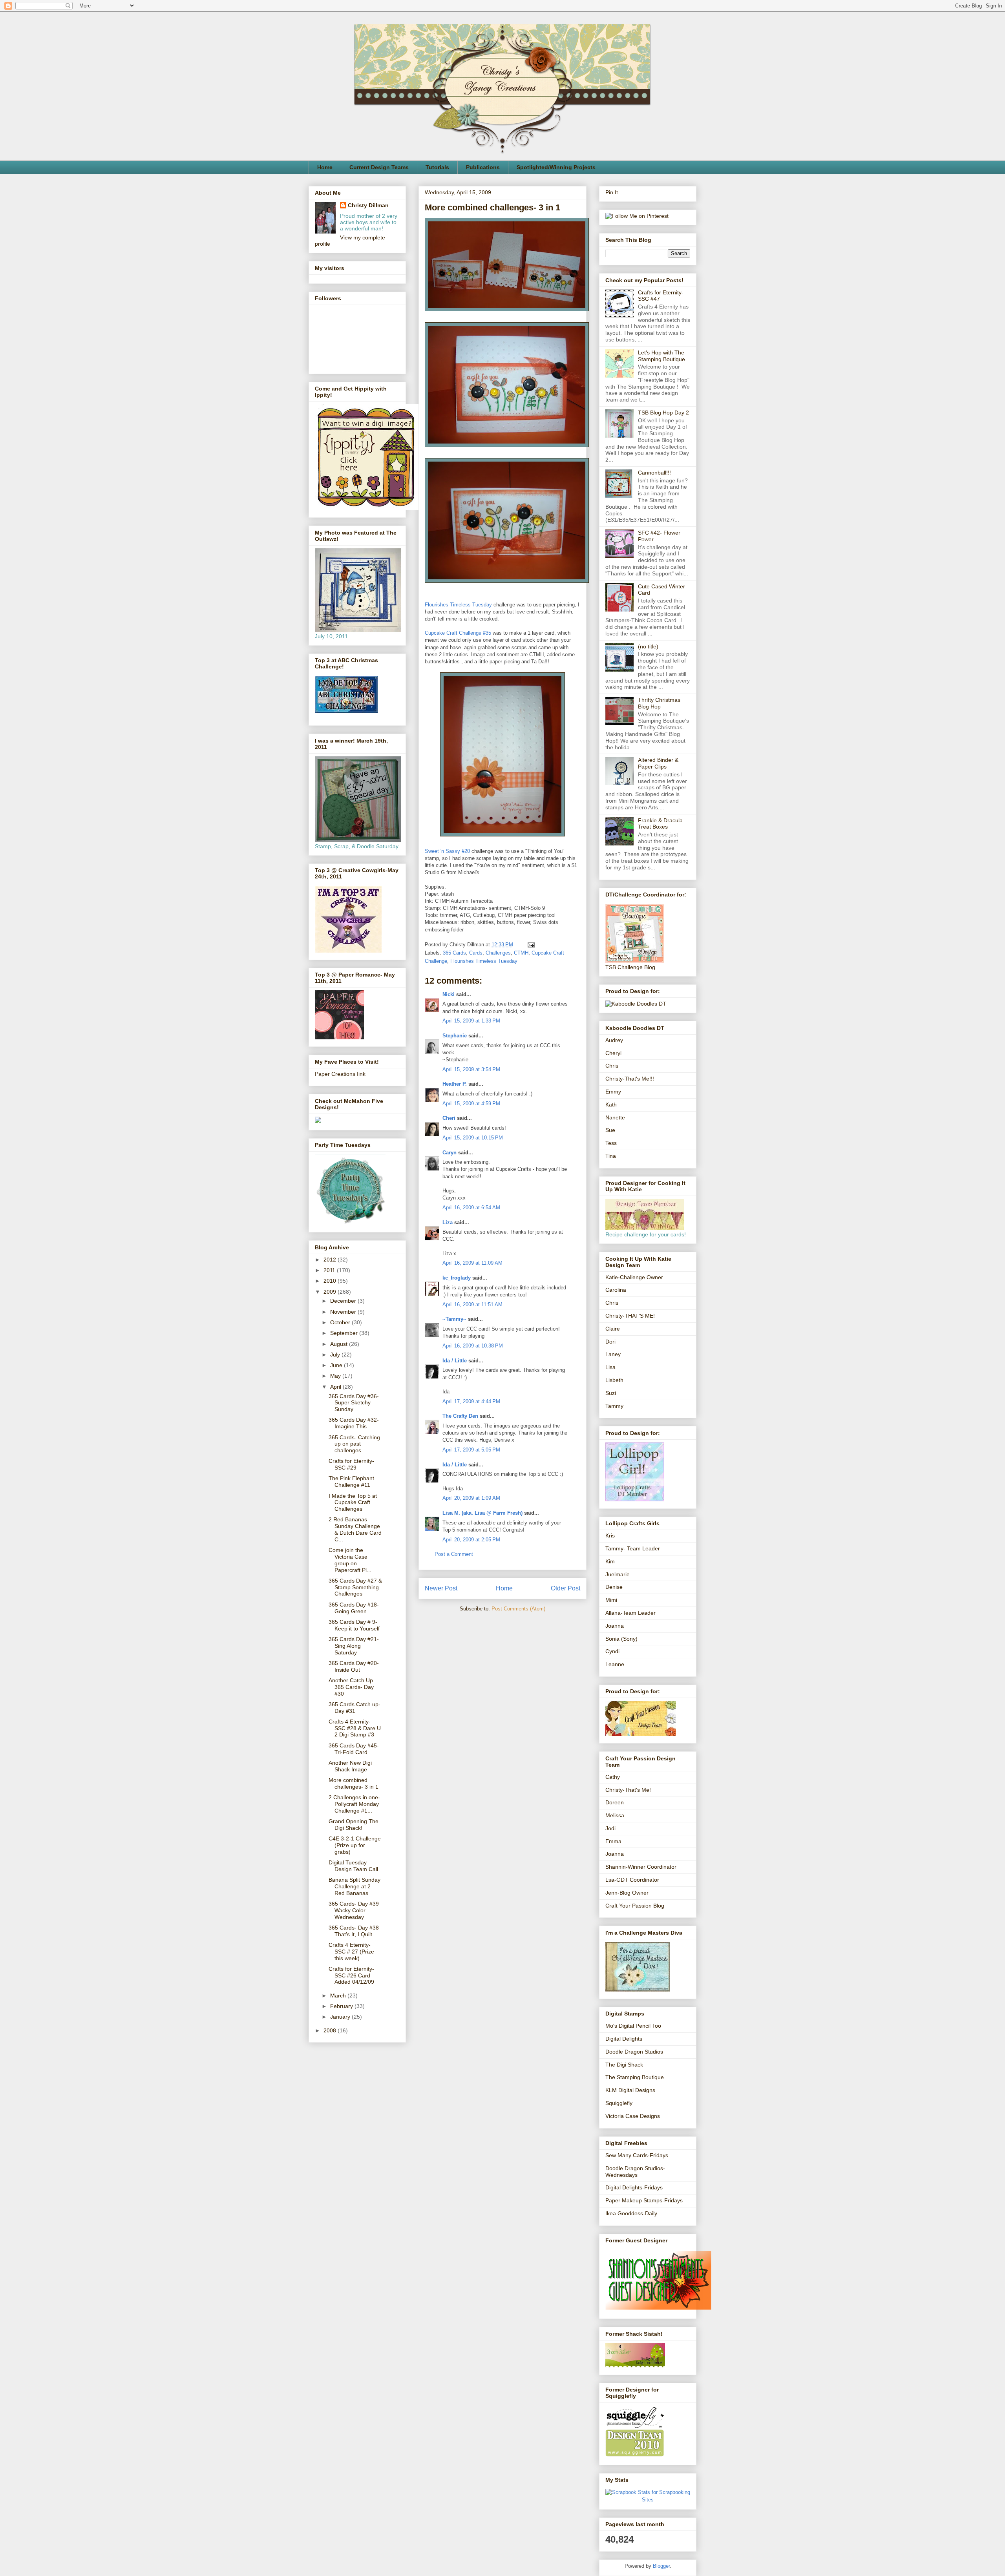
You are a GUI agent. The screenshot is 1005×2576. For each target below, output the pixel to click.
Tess (611, 1143)
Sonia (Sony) (621, 1639)
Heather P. (455, 1084)
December (344, 1301)
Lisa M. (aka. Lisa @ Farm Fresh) (482, 1513)
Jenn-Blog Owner (627, 1893)
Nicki (449, 994)
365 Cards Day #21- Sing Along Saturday (354, 1646)
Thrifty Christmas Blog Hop (659, 703)
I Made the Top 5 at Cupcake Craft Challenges (353, 1503)
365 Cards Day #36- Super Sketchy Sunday (354, 1403)
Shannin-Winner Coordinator (641, 1867)
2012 (331, 1260)
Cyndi (612, 1651)
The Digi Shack (624, 2065)
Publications (483, 167)
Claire (613, 1329)
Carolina (616, 1290)
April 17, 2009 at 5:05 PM (471, 1450)
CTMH (521, 953)
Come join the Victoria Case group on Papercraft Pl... (350, 1560)
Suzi (611, 1393)
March (339, 1995)
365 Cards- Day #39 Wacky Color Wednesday (354, 1910)
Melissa (615, 1815)
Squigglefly (619, 2103)
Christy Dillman (368, 205)
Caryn (450, 1153)
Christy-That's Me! (628, 1790)
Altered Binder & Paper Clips (658, 763)
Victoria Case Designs (633, 2116)
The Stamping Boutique (635, 2077)
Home (325, 167)
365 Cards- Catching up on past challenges (354, 1444)
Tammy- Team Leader (633, 1548)
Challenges (498, 953)
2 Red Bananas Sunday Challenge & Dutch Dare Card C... (355, 1529)
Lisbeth (614, 1380)
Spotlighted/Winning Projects (556, 167)
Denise (614, 1587)
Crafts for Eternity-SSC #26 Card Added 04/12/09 (351, 1975)
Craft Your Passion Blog (635, 1906)
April (336, 1387)
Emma (613, 1841)
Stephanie (455, 1036)
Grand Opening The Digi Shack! (354, 1825)
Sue (610, 1130)
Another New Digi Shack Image (350, 1766)
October (341, 1322)
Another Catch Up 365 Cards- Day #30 (351, 1687)
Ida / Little (455, 1361)
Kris (610, 1535)
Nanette (615, 1117)
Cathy (613, 1777)
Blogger (661, 2566)
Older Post (566, 1588)
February (342, 2006)
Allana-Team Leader (630, 1613)
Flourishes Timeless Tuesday (458, 605)
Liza (448, 1222)
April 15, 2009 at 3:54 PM (471, 1069)
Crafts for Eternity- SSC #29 (351, 1464)
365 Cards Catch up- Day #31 (354, 1708)
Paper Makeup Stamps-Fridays (644, 2200)
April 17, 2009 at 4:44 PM (471, 1401)
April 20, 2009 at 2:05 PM (471, 1540)
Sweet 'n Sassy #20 (447, 851)
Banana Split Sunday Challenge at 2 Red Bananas (354, 1886)
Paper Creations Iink (340, 1074)
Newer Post (441, 1588)
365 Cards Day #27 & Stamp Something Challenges (355, 1587)
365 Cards (454, 953)
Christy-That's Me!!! (630, 1079)
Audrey (614, 1040)
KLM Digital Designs (630, 2090)
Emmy (613, 1092)
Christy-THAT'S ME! (630, 1316)
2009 (331, 1292)
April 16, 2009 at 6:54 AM (471, 1208)
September (345, 1333)
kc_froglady (457, 1278)
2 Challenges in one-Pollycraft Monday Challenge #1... (354, 1804)
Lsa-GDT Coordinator (632, 1880)
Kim (610, 1561)
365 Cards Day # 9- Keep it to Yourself (354, 1625)
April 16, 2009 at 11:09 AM (472, 1263)
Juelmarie (618, 1574)
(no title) (648, 646)
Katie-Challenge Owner (634, 1277)
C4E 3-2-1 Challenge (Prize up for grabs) (355, 1845)
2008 (331, 2030)
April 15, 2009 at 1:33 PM (471, 1021)
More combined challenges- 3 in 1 (354, 1783)
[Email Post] (530, 945)
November (344, 1312)
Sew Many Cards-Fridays (637, 2155)
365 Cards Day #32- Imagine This (354, 1423)
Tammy (614, 1406)
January (341, 2017)
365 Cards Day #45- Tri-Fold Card (354, 1749)
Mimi (611, 1600)
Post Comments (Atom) (518, 1609)
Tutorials (437, 167)
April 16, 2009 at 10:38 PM (473, 1346)
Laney (613, 1354)
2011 (330, 1270)
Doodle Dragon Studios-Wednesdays (635, 2172)
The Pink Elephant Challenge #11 (351, 1482)
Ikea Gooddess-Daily (631, 2213)
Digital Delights (624, 2039)
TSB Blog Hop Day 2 (663, 413)
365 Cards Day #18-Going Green (354, 1608)
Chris (612, 1066)
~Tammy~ (454, 1319)
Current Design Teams (379, 167)
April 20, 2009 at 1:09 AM (471, 1498)
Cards (476, 953)
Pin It (612, 192)
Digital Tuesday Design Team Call (353, 1866)
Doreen (615, 1802)
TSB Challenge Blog (630, 967)
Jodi (610, 1828)
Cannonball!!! (654, 473)
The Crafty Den (460, 1416)
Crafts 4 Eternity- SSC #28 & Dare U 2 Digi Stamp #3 (355, 1728)
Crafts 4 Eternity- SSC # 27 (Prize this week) (351, 1952)
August (340, 1344)
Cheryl (613, 1053)
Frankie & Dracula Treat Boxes (660, 824)
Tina (611, 1156)
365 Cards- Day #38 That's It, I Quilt (354, 1931)
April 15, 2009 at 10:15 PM (473, 1138)
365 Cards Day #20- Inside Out (354, 1666)
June (337, 1365)
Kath (611, 1105)
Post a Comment (454, 1554)
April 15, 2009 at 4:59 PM (471, 1104)
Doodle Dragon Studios (634, 2052)
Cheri (449, 1118)
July (336, 1355)
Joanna (615, 1626)
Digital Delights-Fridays (634, 2187)
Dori (610, 1342)
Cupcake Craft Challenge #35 (458, 633)
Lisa (610, 1367)
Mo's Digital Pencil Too (633, 2026)
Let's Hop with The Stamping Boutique (661, 356)
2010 (331, 1281)
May (336, 1376)
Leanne (615, 1664)
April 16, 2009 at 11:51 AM (472, 1304)
